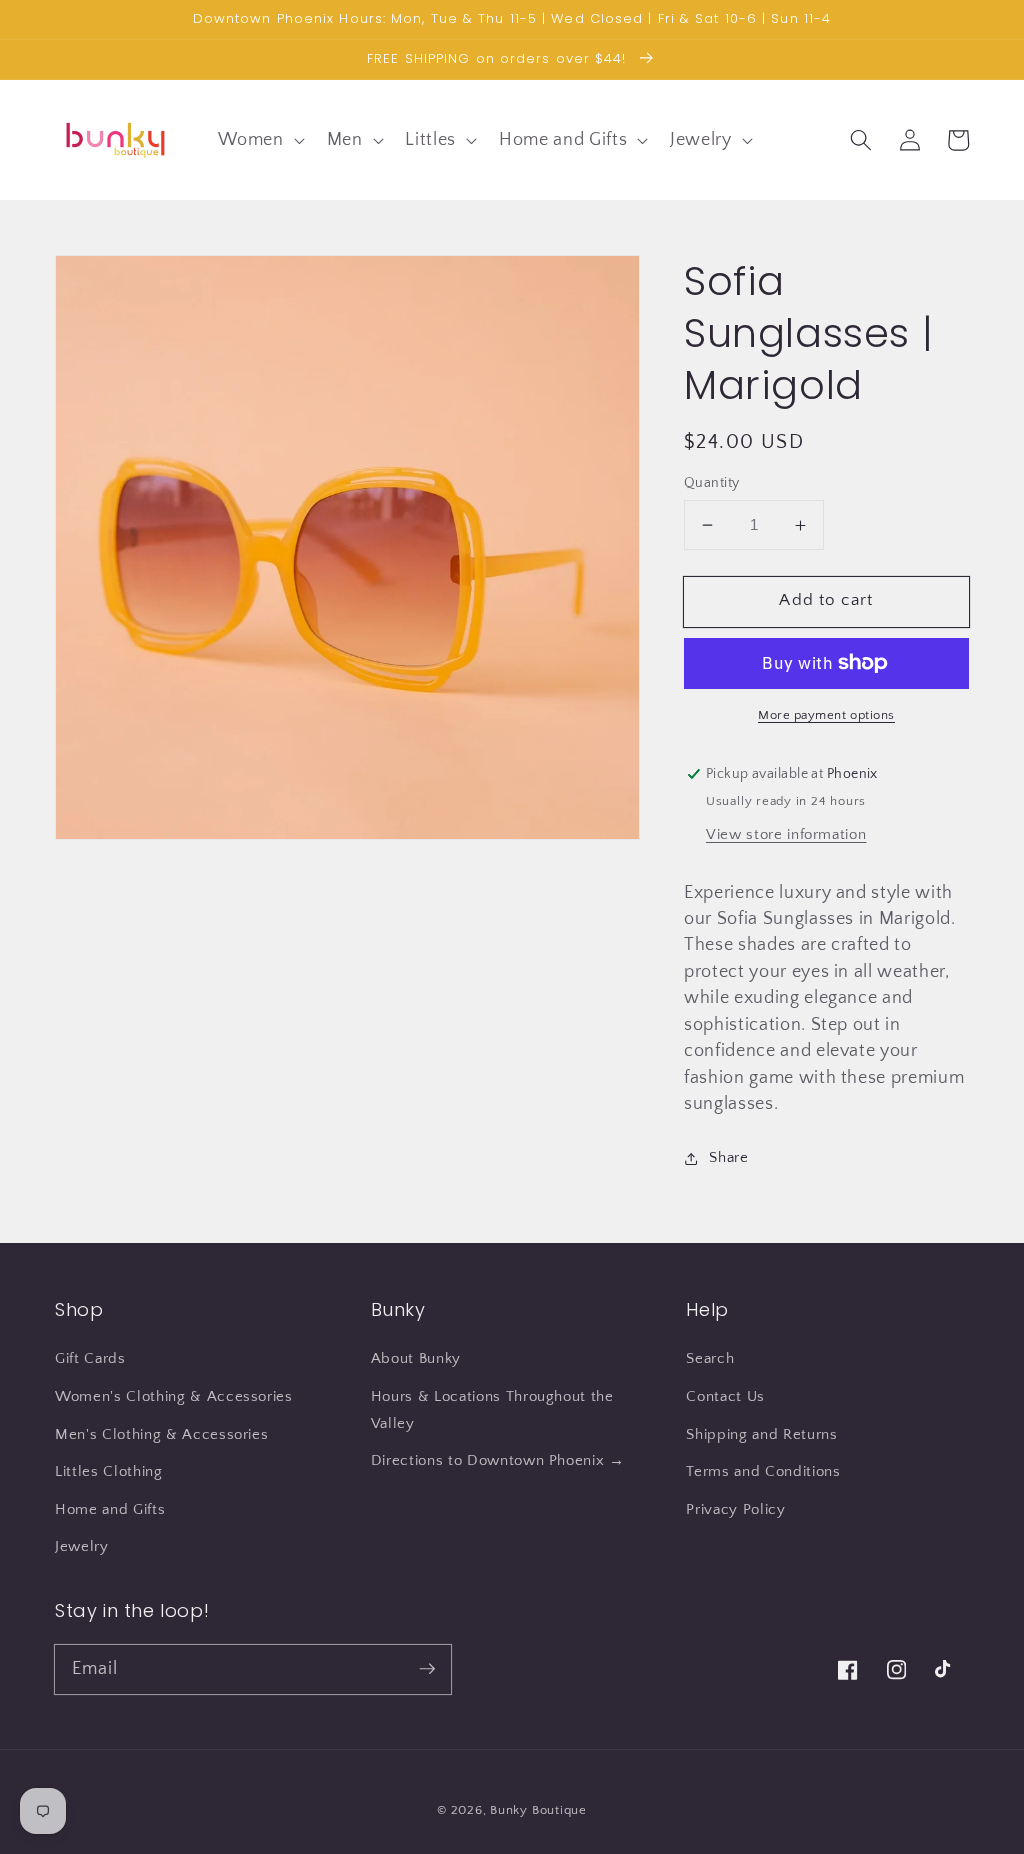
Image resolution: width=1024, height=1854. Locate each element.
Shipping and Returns (761, 1434)
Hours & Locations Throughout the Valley (492, 1410)
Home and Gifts (110, 1509)
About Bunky (416, 1358)
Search (710, 1358)
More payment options (826, 715)
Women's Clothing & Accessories (174, 1396)
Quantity (712, 483)
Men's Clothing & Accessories (161, 1434)
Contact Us (725, 1396)
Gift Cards (90, 1358)
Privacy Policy (735, 1509)
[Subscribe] (427, 1669)
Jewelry (82, 1546)
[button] (259, 139)
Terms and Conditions (763, 1471)
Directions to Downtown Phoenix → (498, 1460)
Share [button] (728, 1157)
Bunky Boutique (538, 1810)
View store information (786, 834)
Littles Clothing (109, 1471)
